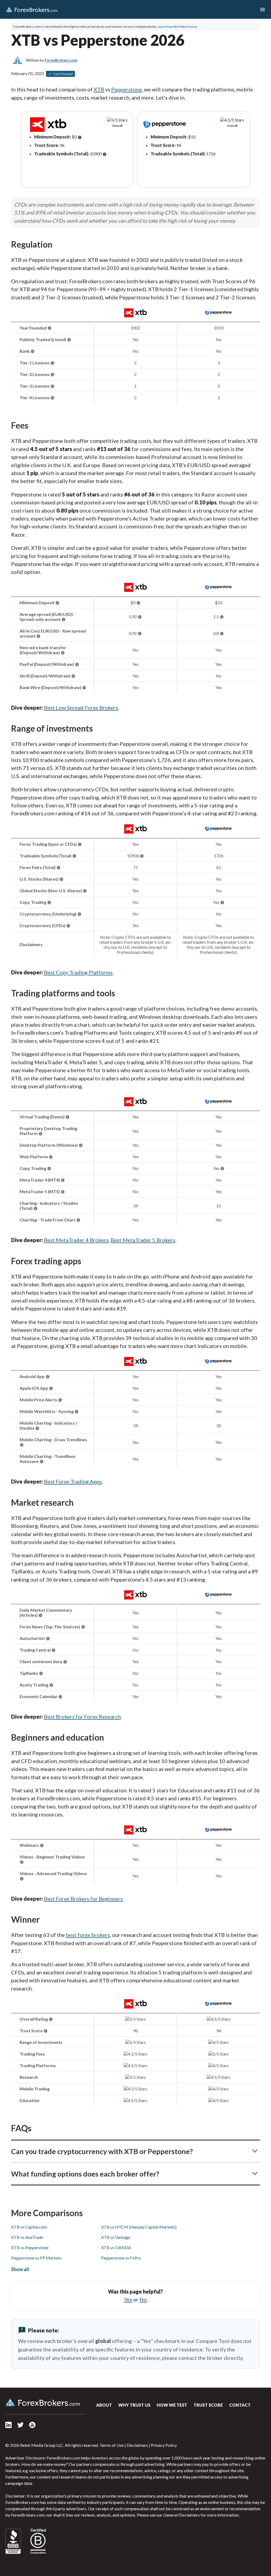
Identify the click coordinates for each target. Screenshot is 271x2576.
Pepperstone (127, 89)
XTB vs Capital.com (29, 2227)
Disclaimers (137, 2445)
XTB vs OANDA (116, 2247)
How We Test (172, 2405)
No (143, 2299)
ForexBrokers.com (32, 10)
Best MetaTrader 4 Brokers (76, 1240)
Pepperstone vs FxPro (121, 2258)
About (104, 2405)
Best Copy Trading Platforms (78, 972)
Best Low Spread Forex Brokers (81, 708)
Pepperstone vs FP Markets (36, 2258)
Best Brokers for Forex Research (82, 1717)
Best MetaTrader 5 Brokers (143, 1240)
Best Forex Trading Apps (73, 1481)
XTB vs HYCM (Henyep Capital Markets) (139, 2227)
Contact (240, 2405)
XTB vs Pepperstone (30, 2247)
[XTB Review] (135, 316)
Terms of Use (112, 2445)
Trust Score (208, 2405)
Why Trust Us (134, 2405)
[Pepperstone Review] (218, 316)
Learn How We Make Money (177, 27)
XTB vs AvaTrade (27, 2237)
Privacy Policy (164, 2445)
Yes (128, 2299)
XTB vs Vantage (116, 2237)
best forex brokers (88, 1935)
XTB (99, 89)
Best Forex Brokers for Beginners (83, 1899)
